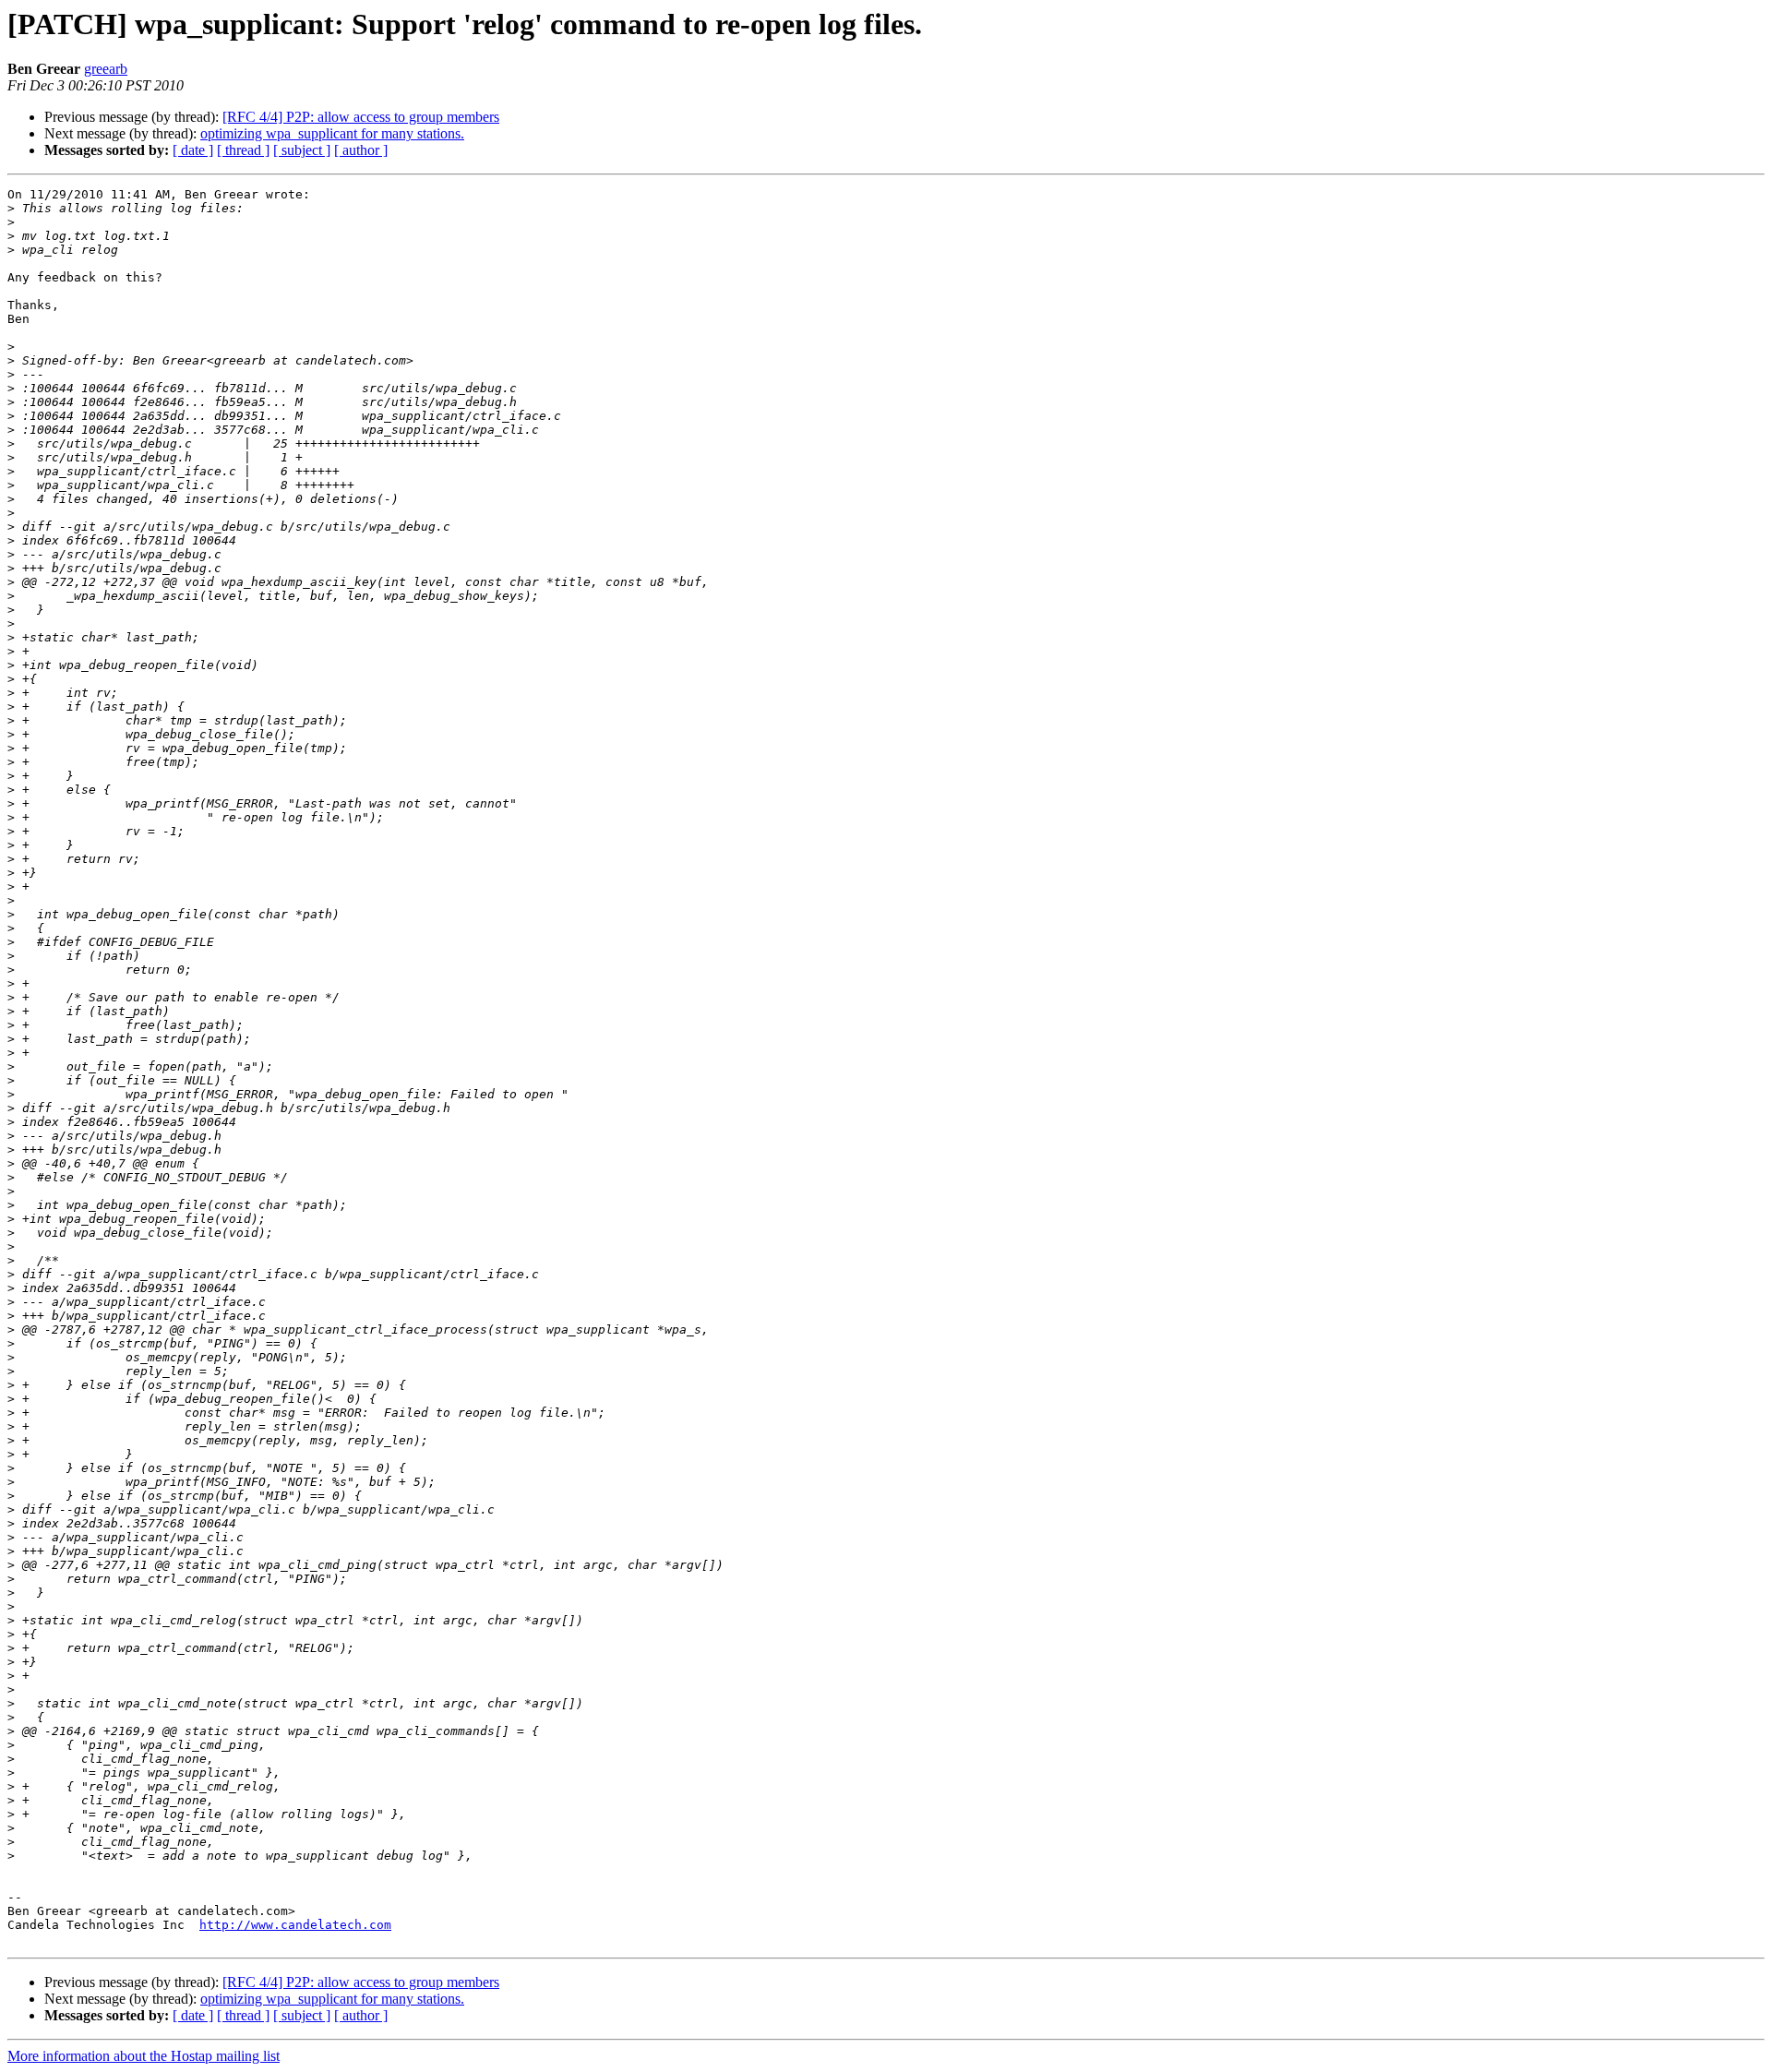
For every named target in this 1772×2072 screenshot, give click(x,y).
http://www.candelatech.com (295, 1925)
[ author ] (361, 150)
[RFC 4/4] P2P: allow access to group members (361, 117)
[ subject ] (302, 150)
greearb (106, 69)
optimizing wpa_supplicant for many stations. (332, 133)
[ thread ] (243, 150)
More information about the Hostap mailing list (144, 2056)
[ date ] (193, 150)
